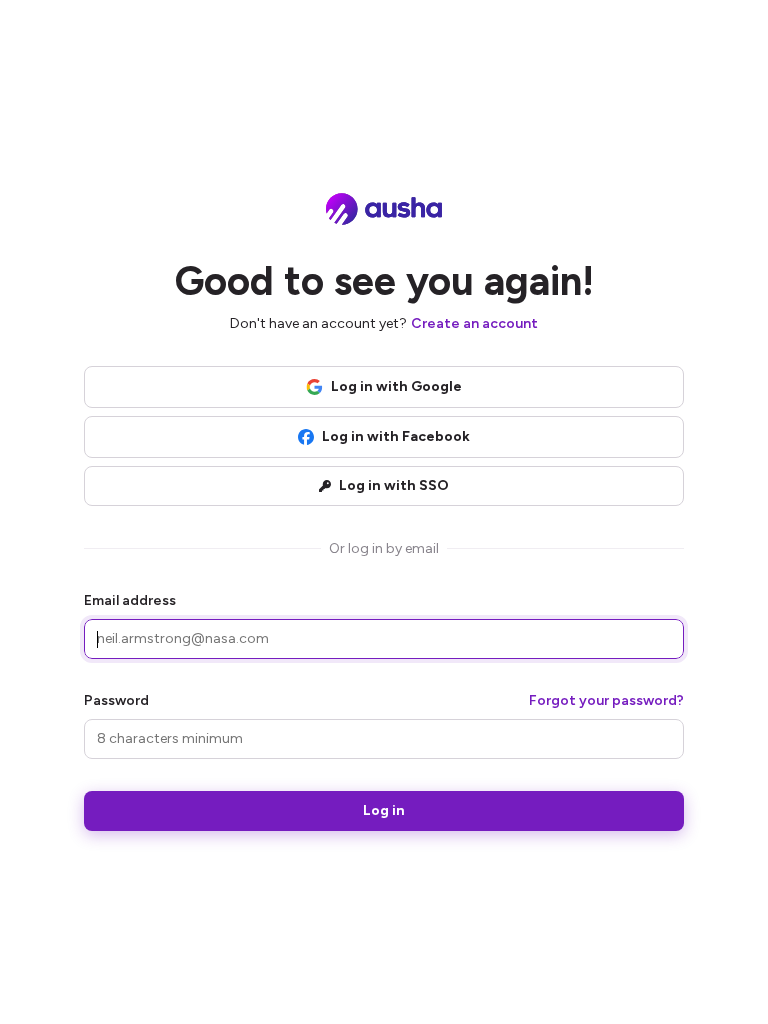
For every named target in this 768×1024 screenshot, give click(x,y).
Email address (130, 600)
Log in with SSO (394, 485)
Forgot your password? (606, 700)
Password (116, 700)
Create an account (474, 323)
